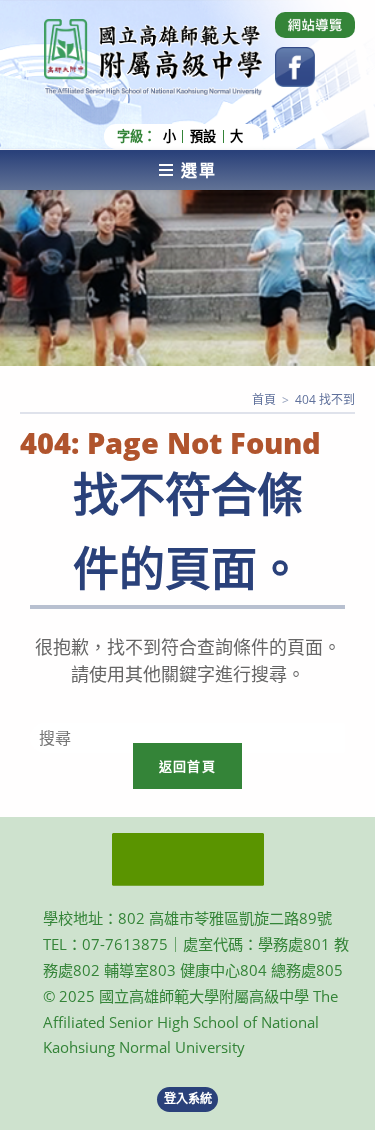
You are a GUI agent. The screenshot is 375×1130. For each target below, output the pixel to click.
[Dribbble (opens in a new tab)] (315, 25)
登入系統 (188, 1098)
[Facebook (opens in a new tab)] (295, 67)
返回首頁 (187, 766)
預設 (203, 136)
